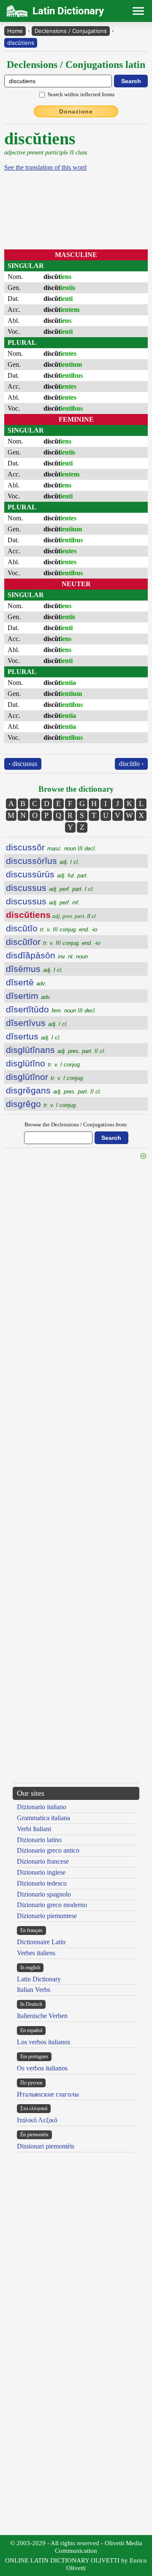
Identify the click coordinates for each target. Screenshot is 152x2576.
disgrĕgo (42, 1104)
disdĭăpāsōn (47, 955)
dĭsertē (26, 982)
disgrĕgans (54, 1090)
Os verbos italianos (42, 2068)
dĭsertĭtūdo (51, 1009)
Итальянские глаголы (48, 2094)
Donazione (76, 111)
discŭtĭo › (131, 764)
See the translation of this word (45, 167)
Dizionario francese (43, 1861)
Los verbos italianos (43, 2042)
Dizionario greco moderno (52, 1905)
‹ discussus (23, 764)
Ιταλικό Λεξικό (37, 2120)
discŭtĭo (52, 928)
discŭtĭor (53, 942)
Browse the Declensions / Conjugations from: (76, 1124)
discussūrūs (47, 874)
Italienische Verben (42, 2016)
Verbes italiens (36, 1953)
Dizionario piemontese (47, 1916)
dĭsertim (28, 996)
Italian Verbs (34, 1990)
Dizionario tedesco (42, 1883)
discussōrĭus (43, 861)
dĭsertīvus (37, 1023)
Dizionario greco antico (48, 1850)
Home (15, 31)
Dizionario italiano (42, 1807)
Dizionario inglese (41, 1872)
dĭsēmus (34, 969)
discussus (50, 888)
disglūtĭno (44, 1063)
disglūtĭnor (45, 1077)
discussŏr (51, 847)
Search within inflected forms (81, 94)
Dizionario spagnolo (44, 1894)
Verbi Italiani (34, 1829)
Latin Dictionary (39, 1979)
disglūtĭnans (56, 1050)
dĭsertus (33, 1036)
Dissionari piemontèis (46, 2146)
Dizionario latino (39, 1840)
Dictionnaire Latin (41, 1942)
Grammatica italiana (43, 1818)
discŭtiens (21, 43)
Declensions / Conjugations (71, 31)
